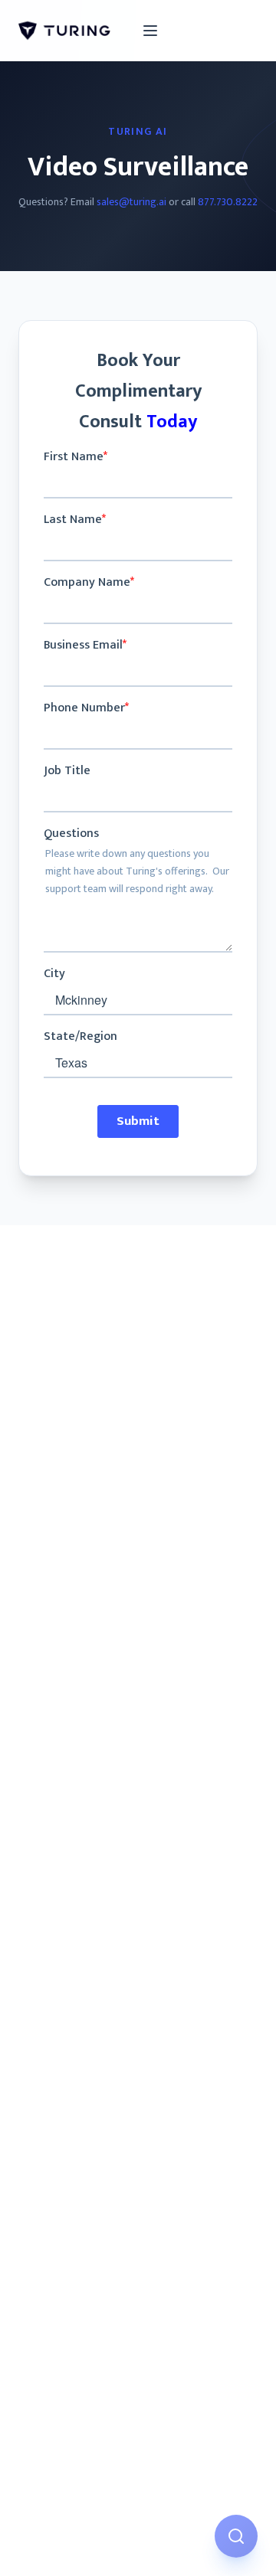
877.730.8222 (228, 202)
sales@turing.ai (131, 202)
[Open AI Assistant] (236, 2536)
